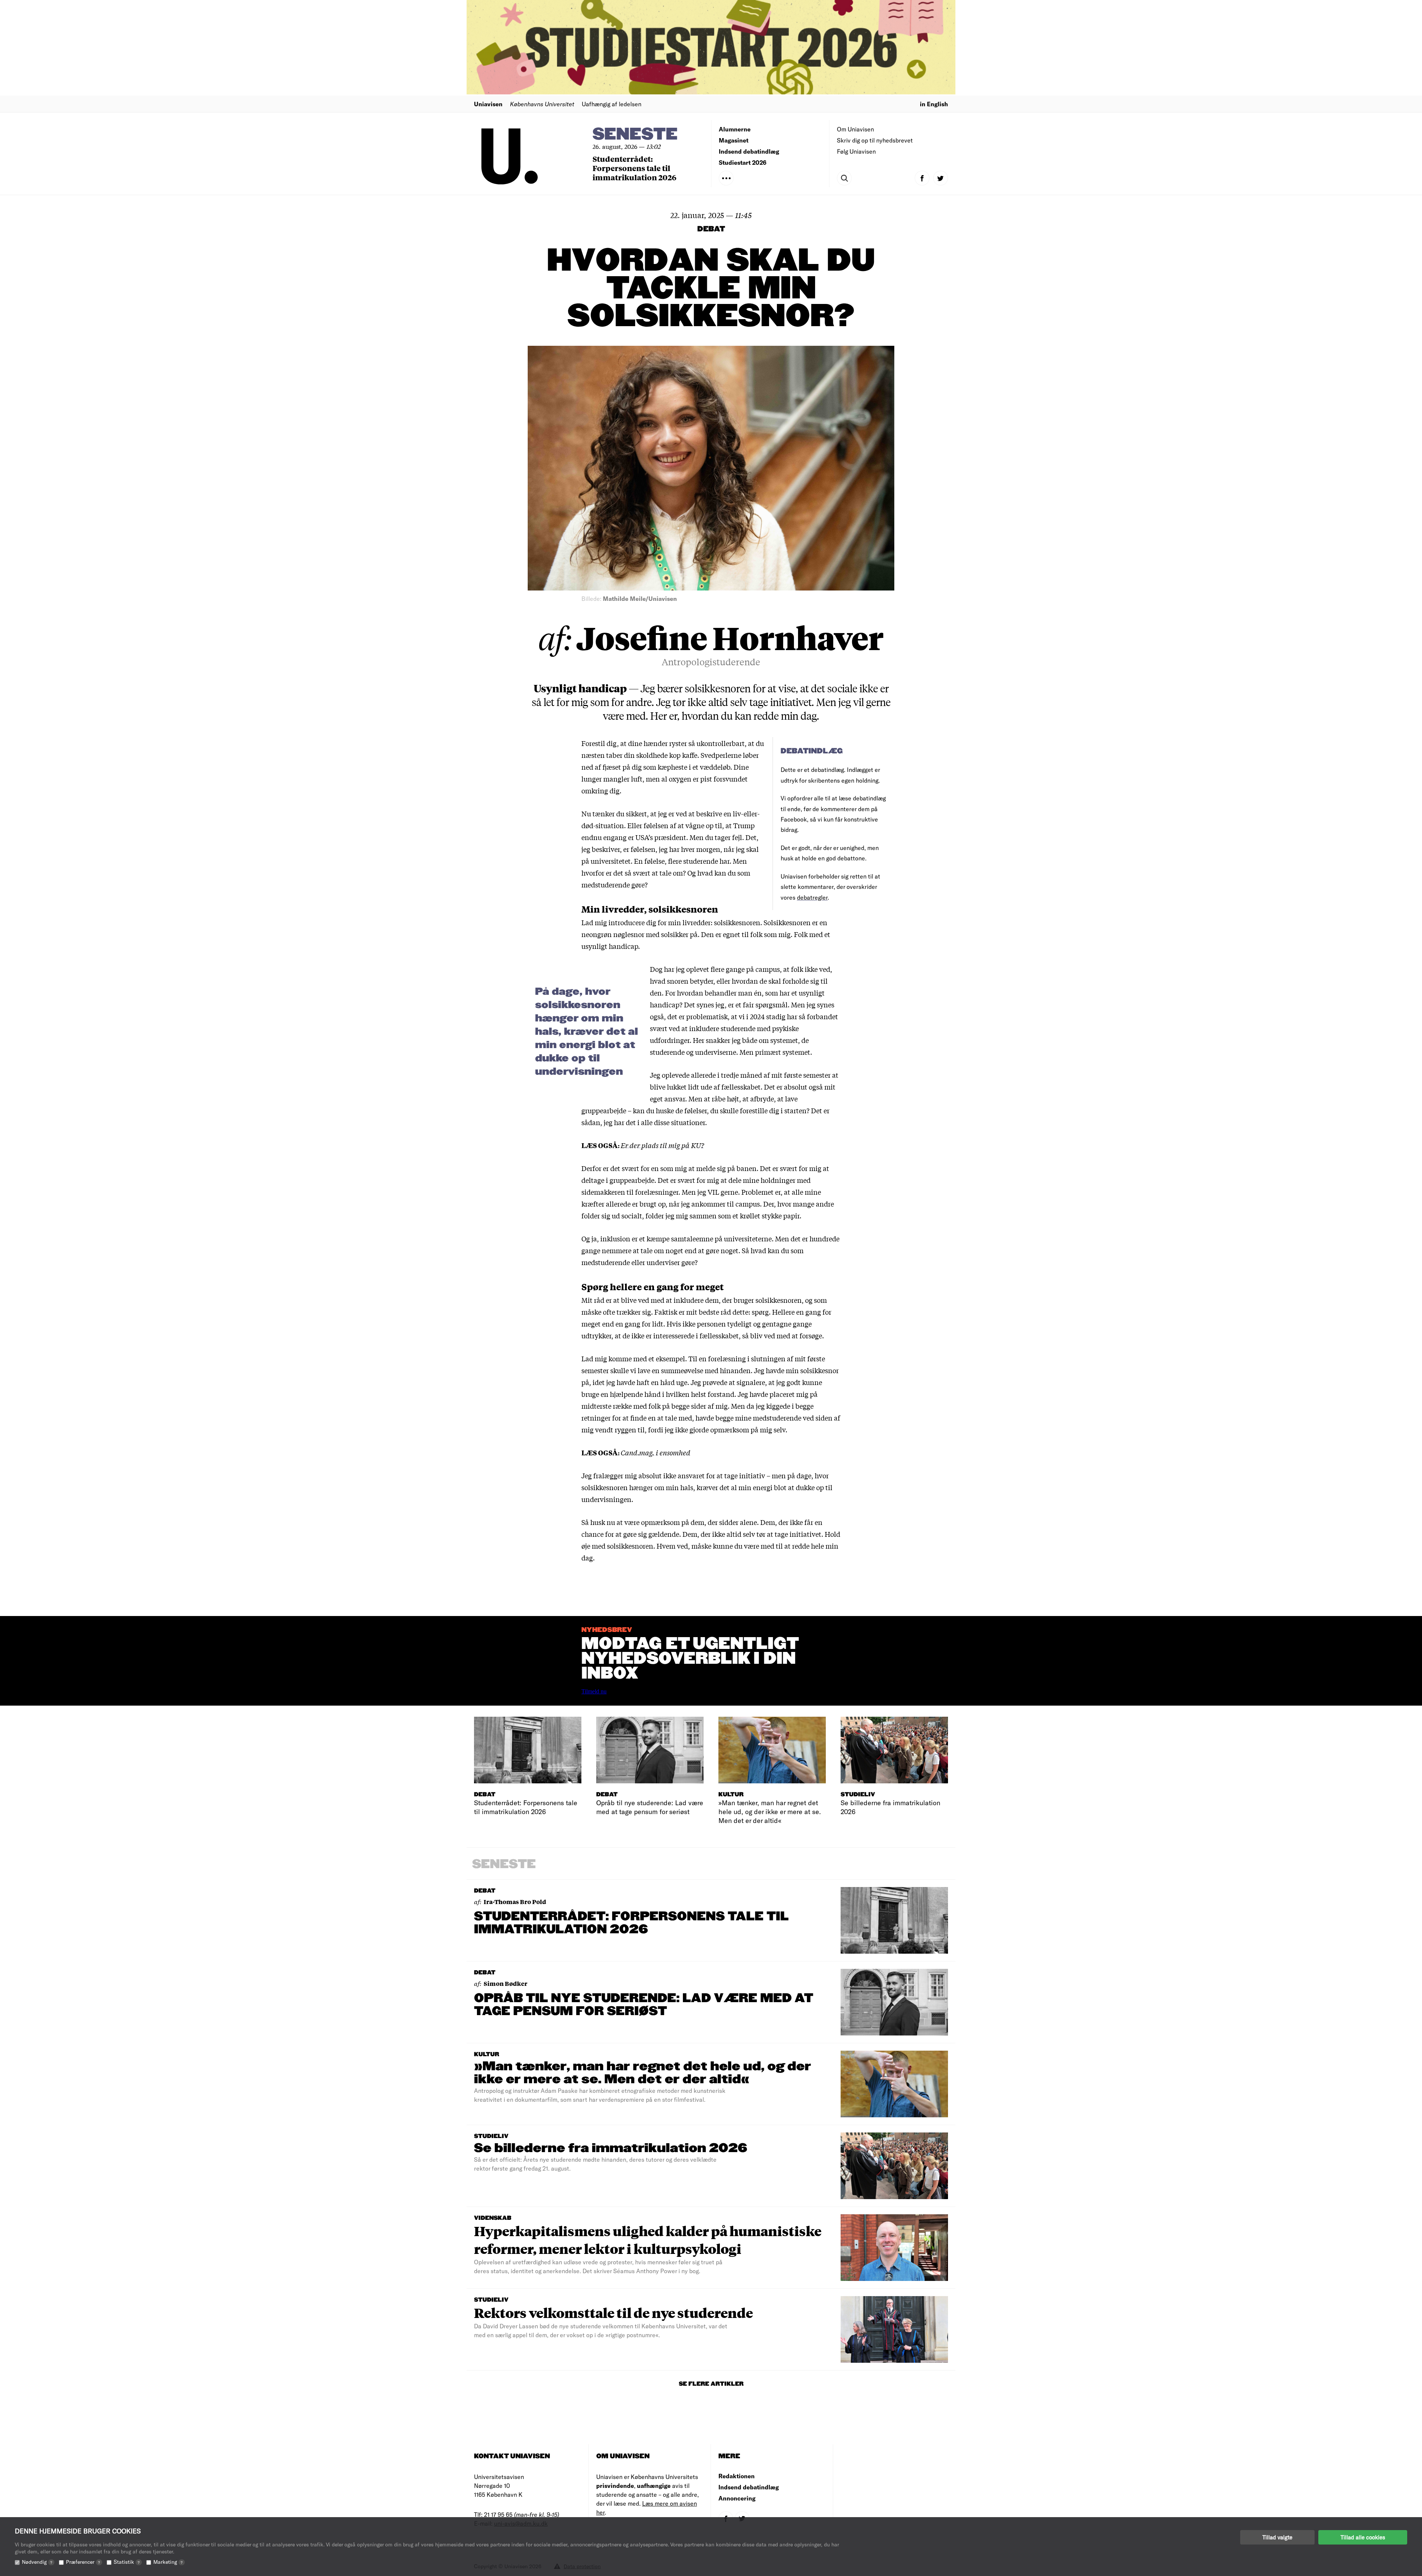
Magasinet (734, 140)
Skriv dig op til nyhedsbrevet (875, 140)
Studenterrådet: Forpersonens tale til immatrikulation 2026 (635, 168)
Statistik (127, 2562)
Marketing (168, 2562)
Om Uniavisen (855, 129)
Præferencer (83, 2562)
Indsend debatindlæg (749, 151)
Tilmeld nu (594, 1691)
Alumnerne (735, 129)
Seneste (635, 135)
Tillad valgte (1277, 2537)
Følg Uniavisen (856, 151)
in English (934, 104)
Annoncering (737, 2498)
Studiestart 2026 (743, 162)
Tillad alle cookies (1363, 2537)
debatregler (812, 897)
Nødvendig (37, 2562)
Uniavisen (488, 104)
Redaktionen (737, 2476)
